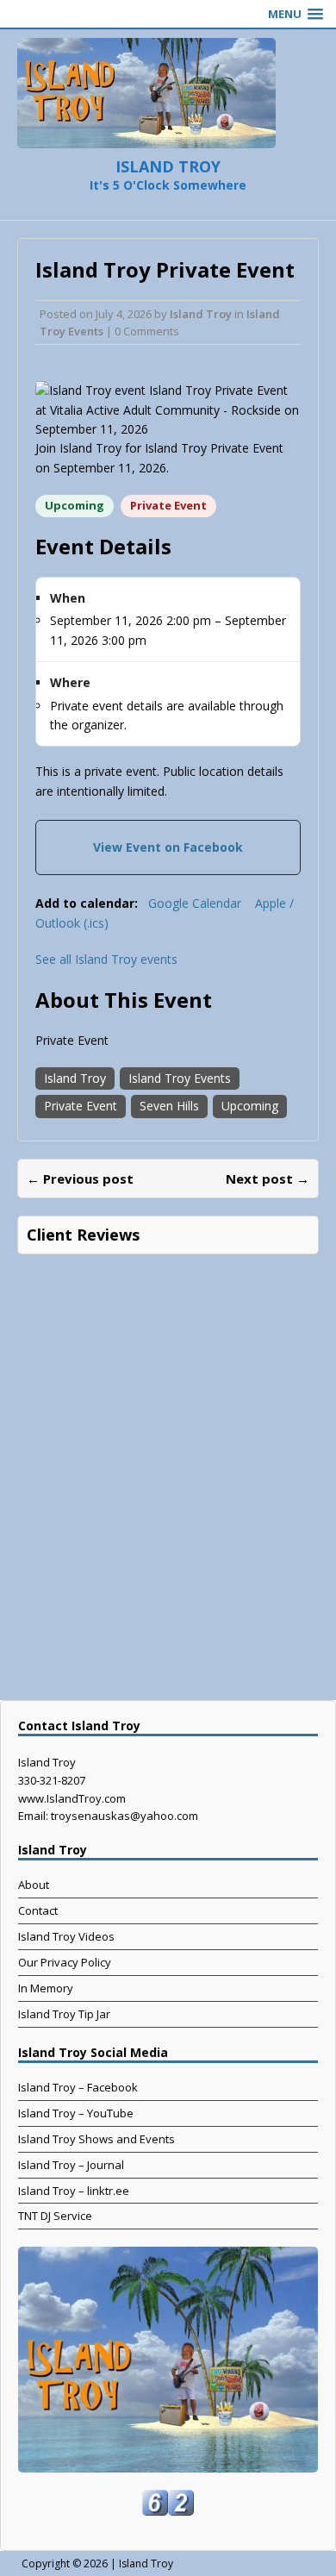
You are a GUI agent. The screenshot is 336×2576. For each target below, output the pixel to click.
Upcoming (250, 1106)
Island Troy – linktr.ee (74, 2191)
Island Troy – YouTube (76, 2113)
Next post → (268, 1179)
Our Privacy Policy (65, 1962)
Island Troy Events (180, 1078)
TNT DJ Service (55, 2216)
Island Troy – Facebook (78, 2087)
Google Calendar (195, 903)
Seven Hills (169, 1106)
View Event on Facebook (168, 847)
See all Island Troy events (106, 959)
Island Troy (201, 314)
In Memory (46, 1988)
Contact (38, 1910)
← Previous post (80, 1179)
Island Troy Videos (66, 1936)
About (34, 1885)
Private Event (81, 1106)
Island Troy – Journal (71, 2165)
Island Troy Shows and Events (96, 2139)
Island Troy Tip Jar (64, 2014)
